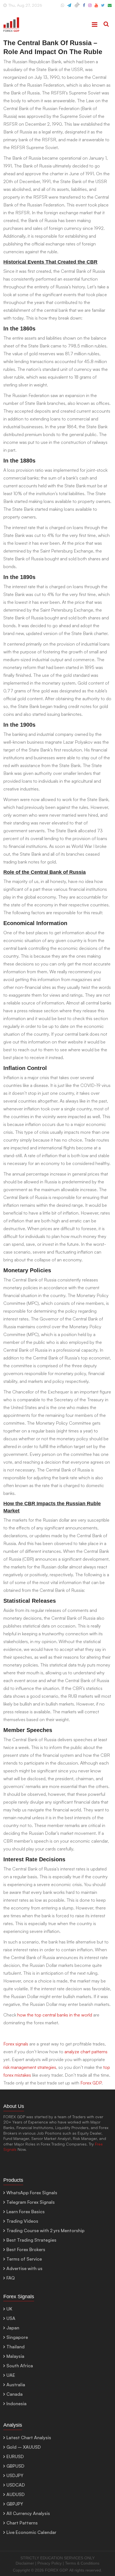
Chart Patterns (22, 2523)
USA (11, 2318)
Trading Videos (22, 2221)
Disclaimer (25, 2563)
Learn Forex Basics (26, 2212)
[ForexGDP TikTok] (77, 8)
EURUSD (15, 2456)
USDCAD (16, 2485)
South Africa (20, 2366)
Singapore (17, 2337)
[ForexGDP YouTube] (96, 8)
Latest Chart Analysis (29, 2438)
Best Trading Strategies (31, 2240)
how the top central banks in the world (55, 2015)
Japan (13, 2328)
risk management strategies (30, 2067)
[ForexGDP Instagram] (90, 8)
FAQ (11, 2278)
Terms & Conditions (82, 2563)
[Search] (106, 25)
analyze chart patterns (86, 2052)
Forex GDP (91, 2083)
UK (9, 2309)
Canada (15, 2394)
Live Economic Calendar (31, 2532)
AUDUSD (15, 2494)
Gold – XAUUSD (24, 2447)
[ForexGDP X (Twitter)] (103, 8)
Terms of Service (24, 2259)
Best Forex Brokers (26, 2249)
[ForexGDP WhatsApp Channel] (63, 8)
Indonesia (16, 2404)
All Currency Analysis (28, 2513)
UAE (11, 2375)
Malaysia (15, 2356)
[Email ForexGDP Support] (110, 8)
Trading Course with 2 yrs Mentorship (45, 2230)
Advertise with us (24, 2268)
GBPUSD (15, 2466)
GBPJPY (15, 2504)
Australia (16, 2385)
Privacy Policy (50, 2563)
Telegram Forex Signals (31, 2202)
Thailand (15, 2347)
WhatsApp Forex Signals (32, 2193)
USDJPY (15, 2475)
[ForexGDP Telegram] (69, 8)
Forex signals (16, 2044)
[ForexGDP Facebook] (84, 8)
